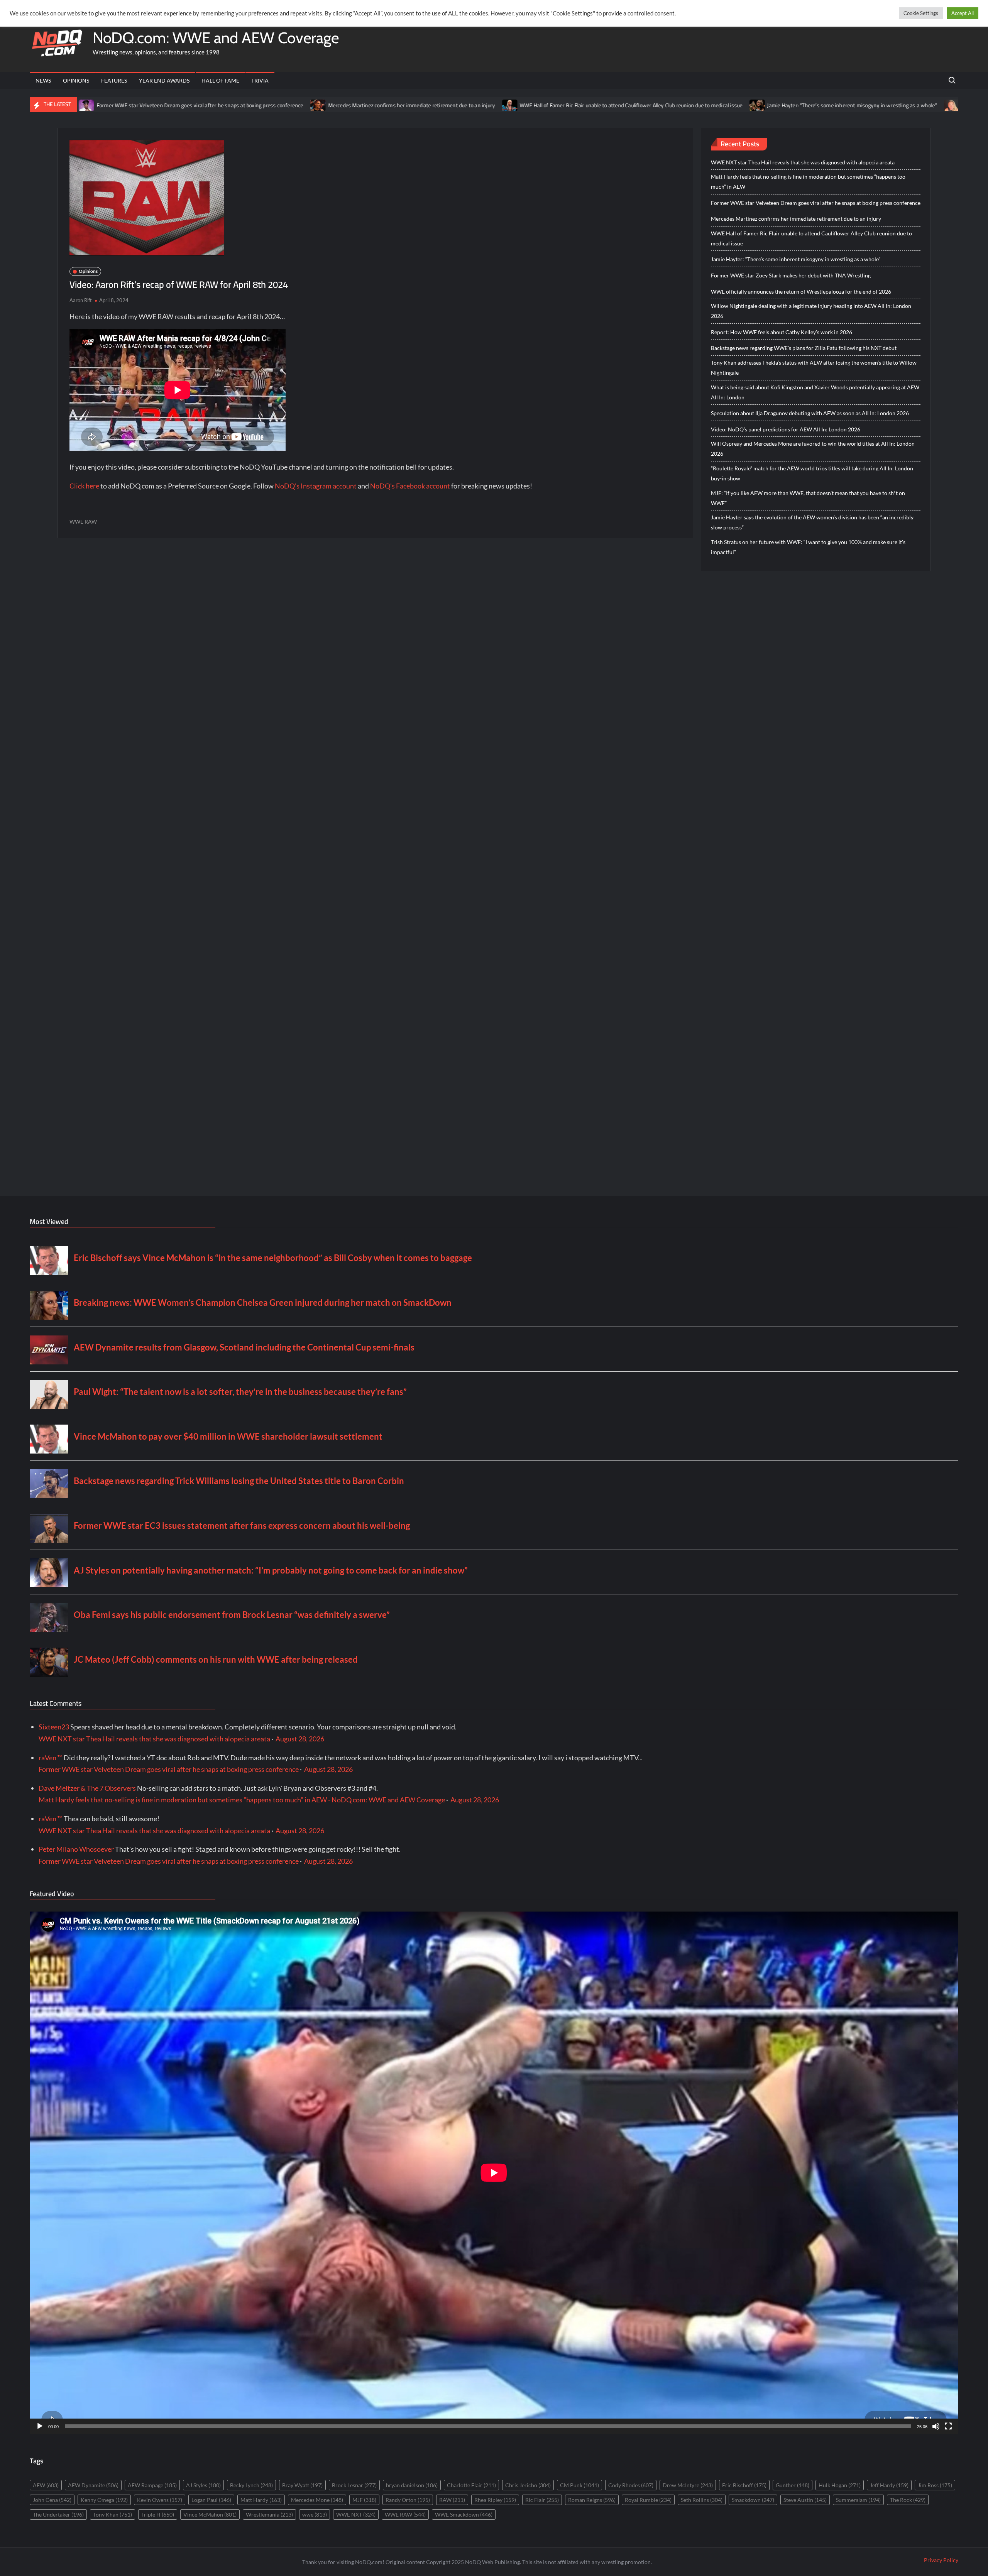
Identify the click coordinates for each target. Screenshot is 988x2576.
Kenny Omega (104, 2500)
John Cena (52, 2500)
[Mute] (936, 2426)
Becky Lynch (251, 2485)
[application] (494, 2173)
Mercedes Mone (317, 2500)
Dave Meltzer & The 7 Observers (87, 1788)
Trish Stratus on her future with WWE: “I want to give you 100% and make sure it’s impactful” (808, 547)
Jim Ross (935, 2485)
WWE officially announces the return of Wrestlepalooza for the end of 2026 (801, 292)
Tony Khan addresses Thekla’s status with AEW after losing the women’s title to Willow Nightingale (814, 368)
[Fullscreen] (948, 2426)
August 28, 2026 (300, 1739)
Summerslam (858, 2500)
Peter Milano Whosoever (76, 1849)
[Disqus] (375, 853)
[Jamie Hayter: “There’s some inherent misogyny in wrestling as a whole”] (610, 105)
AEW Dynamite (93, 2485)
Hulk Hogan (840, 2485)
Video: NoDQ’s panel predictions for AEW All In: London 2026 (786, 429)
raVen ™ (51, 1758)
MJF (364, 2500)
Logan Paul (211, 2500)
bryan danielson (412, 2485)
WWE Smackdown (464, 2514)
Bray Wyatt (302, 2485)
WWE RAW (83, 521)
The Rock (908, 2500)
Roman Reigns (592, 2500)
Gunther (793, 2485)
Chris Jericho (528, 2485)
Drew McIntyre (688, 2485)
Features (114, 80)
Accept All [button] (963, 13)
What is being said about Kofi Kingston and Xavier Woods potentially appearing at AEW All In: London (815, 392)
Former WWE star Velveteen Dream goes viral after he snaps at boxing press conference (816, 203)
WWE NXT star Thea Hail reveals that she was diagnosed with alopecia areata (803, 162)
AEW (46, 2485)
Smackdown (753, 2500)
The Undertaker (58, 2514)
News (43, 80)
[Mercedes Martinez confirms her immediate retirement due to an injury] (171, 105)
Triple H (158, 2514)
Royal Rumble (648, 2500)
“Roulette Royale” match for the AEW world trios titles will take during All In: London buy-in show (812, 473)
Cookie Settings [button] (921, 13)
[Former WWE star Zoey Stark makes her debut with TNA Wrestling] (804, 105)
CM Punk (579, 2485)
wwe (315, 2514)
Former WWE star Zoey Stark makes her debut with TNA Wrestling (892, 105)
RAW (452, 2500)
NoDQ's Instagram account (316, 486)
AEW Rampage (152, 2485)
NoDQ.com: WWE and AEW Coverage (216, 38)
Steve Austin (805, 2500)
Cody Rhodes (631, 2485)
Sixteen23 (54, 1727)
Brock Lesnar (354, 2485)
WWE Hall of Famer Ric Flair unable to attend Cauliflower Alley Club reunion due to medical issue (483, 105)
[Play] (40, 2426)
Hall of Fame (220, 80)
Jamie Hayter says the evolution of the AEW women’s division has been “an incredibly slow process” (812, 522)
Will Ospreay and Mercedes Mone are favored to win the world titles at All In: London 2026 (813, 449)
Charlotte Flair (471, 2485)
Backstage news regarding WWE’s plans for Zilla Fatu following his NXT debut (804, 348)
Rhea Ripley (495, 2500)
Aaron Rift (81, 300)
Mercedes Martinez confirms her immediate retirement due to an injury (264, 105)
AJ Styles (203, 2485)
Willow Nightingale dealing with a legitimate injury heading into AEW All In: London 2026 (811, 311)
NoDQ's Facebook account (410, 486)
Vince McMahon (210, 2514)
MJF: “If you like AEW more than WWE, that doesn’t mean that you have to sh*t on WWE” (808, 498)
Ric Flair (542, 2500)
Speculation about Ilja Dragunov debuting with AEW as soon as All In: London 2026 (810, 413)
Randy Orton (408, 2500)
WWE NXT (356, 2514)
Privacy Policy (941, 2560)
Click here (84, 486)
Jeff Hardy (889, 2485)
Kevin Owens (160, 2500)
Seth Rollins (702, 2500)
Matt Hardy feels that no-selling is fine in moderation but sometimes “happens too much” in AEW (808, 182)
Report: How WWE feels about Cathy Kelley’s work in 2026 (782, 332)
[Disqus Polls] (375, 648)
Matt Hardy (261, 2500)
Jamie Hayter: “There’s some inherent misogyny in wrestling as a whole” (704, 105)
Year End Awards (164, 80)
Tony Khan (113, 2514)
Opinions (76, 80)
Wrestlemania (269, 2514)
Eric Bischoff (744, 2485)
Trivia (260, 80)
